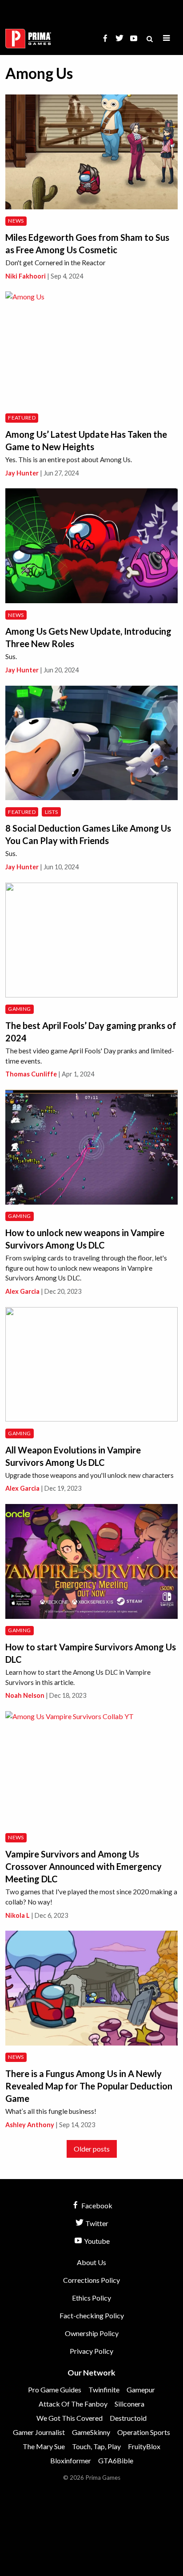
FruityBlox (144, 2446)
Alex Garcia (22, 1291)
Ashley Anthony (30, 2125)
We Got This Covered (70, 2418)
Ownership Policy (92, 2333)
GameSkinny (91, 2432)
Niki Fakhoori (26, 276)
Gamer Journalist (39, 2432)
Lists (52, 812)
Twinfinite (104, 2389)
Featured (22, 418)
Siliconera (129, 2404)
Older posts (92, 2149)
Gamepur (141, 2389)
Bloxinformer (71, 2460)
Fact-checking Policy (92, 2315)
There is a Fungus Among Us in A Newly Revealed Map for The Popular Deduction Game (89, 2086)
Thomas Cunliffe (31, 1074)
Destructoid (128, 2418)
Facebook (96, 2205)
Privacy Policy (91, 2351)
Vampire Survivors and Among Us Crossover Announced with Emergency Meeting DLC (84, 1866)
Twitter (96, 2223)
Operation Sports (144, 2432)
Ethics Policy (91, 2298)
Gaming (19, 1009)
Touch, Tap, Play (96, 2446)
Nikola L (18, 1915)
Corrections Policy (91, 2280)
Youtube (96, 2241)
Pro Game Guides (55, 2389)
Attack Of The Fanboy (73, 2404)
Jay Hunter (22, 473)
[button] (167, 38)
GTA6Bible (116, 2460)
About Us (91, 2262)
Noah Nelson (25, 1695)
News (16, 221)
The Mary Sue (44, 2446)
